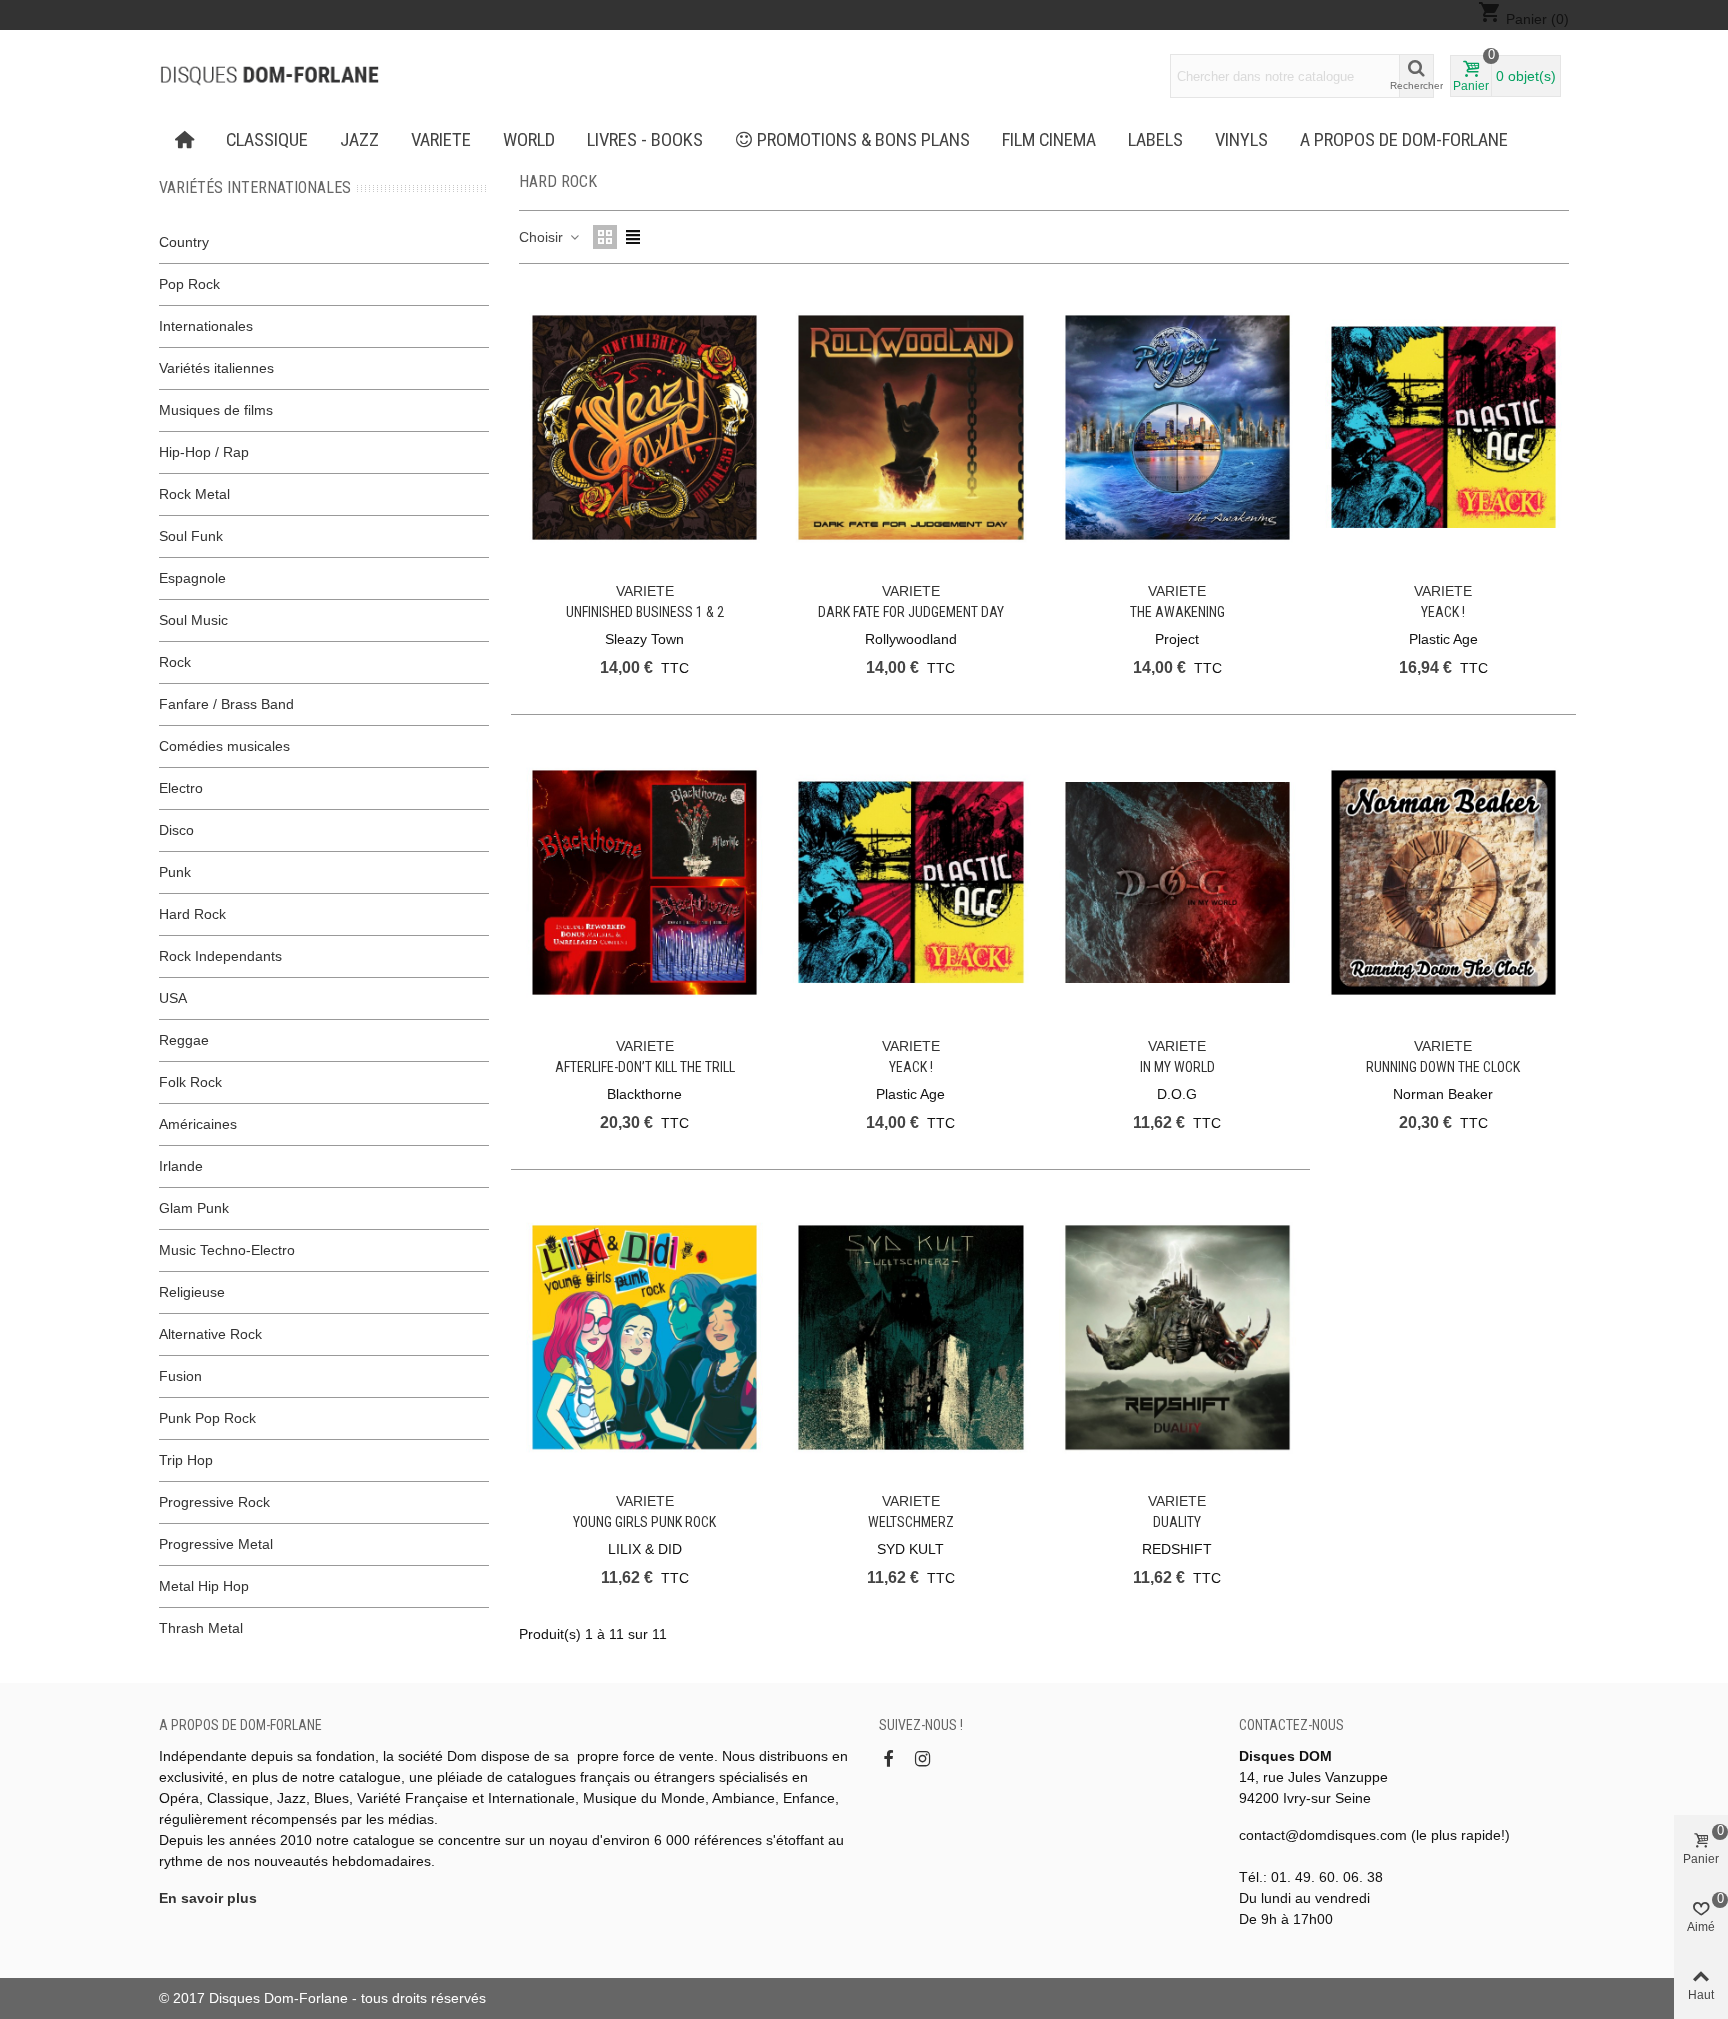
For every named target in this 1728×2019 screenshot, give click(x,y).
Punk (175, 872)
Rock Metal (194, 494)
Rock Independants (220, 956)
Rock (175, 662)
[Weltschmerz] (910, 1337)
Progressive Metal (216, 1544)
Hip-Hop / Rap (204, 452)
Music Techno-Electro (227, 1250)
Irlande (181, 1166)
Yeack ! (1443, 612)
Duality (1177, 1522)
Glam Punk (194, 1208)
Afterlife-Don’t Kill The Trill (645, 1067)
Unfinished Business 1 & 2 (645, 612)
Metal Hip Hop (204, 1586)
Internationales (206, 326)
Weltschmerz (911, 1522)
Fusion (180, 1376)
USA (173, 998)
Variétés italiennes (216, 368)
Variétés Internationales (255, 187)
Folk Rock (190, 1082)
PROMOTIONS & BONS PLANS (863, 140)
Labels (1155, 140)
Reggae (184, 1040)
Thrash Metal (201, 1628)
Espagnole (192, 578)
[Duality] (1177, 1337)
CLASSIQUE (267, 140)
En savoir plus (208, 1898)
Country (184, 242)
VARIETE (441, 140)
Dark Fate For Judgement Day (911, 612)
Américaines (198, 1124)
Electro (181, 788)
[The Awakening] (1177, 427)
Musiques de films (216, 410)
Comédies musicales (224, 746)
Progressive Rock (214, 1502)
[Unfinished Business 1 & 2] (644, 427)
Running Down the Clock (1443, 1067)
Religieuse (192, 1292)
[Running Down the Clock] (1443, 882)
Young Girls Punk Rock (644, 1522)
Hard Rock (192, 914)
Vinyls (1241, 140)
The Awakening (1177, 612)
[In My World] (1177, 882)
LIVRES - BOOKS (645, 140)
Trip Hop (186, 1460)
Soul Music (193, 620)
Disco (176, 830)
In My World (1177, 1067)
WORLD (529, 140)
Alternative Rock (210, 1334)
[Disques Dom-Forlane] (269, 76)
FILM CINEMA (1049, 140)
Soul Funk (191, 536)
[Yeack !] (1443, 427)
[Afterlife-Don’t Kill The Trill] (644, 882)
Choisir (543, 237)
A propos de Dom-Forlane (1404, 140)
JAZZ (359, 140)
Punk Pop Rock (207, 1418)
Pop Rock (189, 284)
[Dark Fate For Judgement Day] (910, 427)
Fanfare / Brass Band (226, 704)
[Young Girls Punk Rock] (644, 1337)
